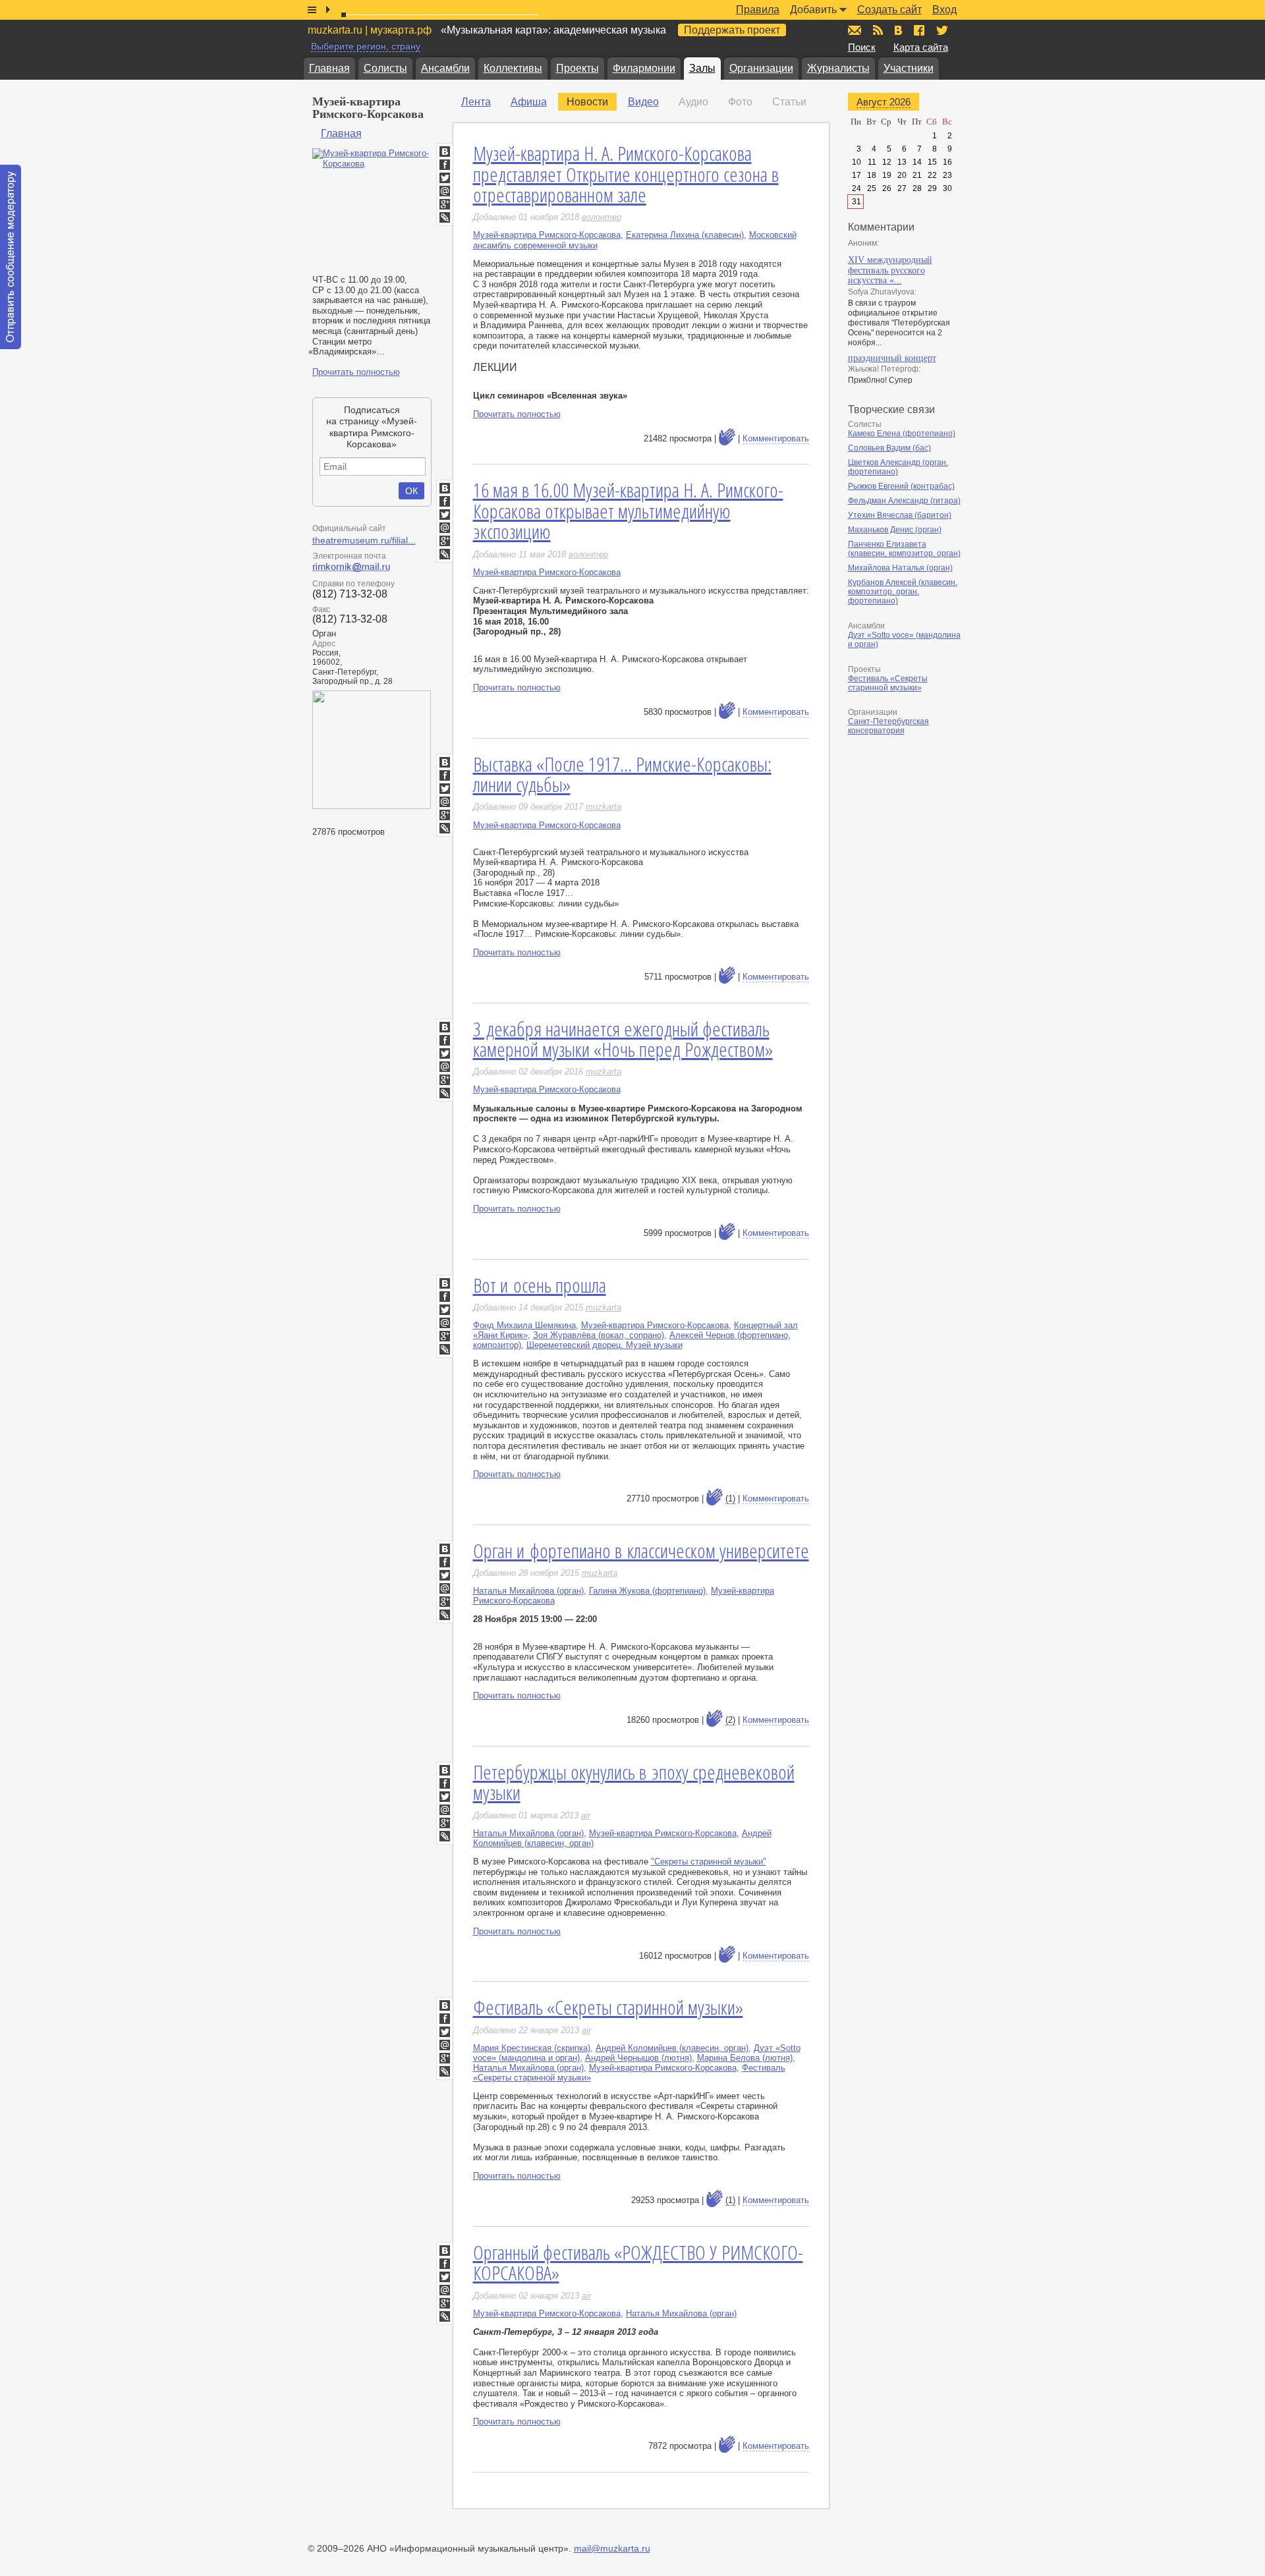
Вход (944, 10)
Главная (329, 68)
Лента (476, 102)
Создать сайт (889, 10)
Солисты (385, 68)
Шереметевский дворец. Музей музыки (604, 1345)
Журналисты (838, 68)
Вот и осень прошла (540, 1285)
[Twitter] (445, 178)
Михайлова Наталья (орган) (900, 568)
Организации (761, 68)
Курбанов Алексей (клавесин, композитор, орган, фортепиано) (903, 592)
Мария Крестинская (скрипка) (532, 2048)
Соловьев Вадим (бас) (889, 448)
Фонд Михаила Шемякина (524, 1325)
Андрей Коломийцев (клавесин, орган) (672, 2048)
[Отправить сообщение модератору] (11, 257)
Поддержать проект (732, 30)
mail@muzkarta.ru (612, 2548)
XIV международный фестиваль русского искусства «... (890, 270)
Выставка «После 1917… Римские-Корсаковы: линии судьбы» (622, 774)
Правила (758, 10)
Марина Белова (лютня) (745, 2058)
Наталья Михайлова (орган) (528, 1591)
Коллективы (513, 68)
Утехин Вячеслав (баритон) (900, 515)
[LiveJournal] (445, 217)
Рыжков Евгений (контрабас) (901, 486)
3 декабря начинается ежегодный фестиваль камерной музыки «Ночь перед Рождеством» (623, 1039)
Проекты (577, 68)
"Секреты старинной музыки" (709, 1862)
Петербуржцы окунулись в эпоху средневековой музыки (634, 1782)
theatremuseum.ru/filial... (364, 540)
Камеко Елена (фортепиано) (902, 434)
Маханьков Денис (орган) (895, 530)
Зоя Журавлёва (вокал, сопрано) (599, 1335)
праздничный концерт (892, 358)
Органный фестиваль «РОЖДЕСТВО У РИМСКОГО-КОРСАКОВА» (638, 2263)
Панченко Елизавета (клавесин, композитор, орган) (904, 549)
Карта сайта (921, 47)
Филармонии (644, 68)
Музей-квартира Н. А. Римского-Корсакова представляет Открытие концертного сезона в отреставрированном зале (626, 174)
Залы (702, 68)
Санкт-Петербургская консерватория (888, 726)
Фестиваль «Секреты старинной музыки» (608, 2007)
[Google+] (445, 204)
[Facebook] (445, 165)
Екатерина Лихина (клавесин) (685, 235)
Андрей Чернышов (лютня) (638, 2058)
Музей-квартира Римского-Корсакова (547, 235)
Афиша (529, 102)
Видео (643, 102)
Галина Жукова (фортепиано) (647, 1591)
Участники (909, 68)
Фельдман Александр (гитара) (904, 501)
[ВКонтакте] (445, 152)
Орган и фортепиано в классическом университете (641, 1551)
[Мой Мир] (445, 191)
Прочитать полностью (356, 372)
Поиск (862, 47)
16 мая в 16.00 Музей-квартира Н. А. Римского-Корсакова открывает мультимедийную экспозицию (628, 511)
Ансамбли (445, 68)
